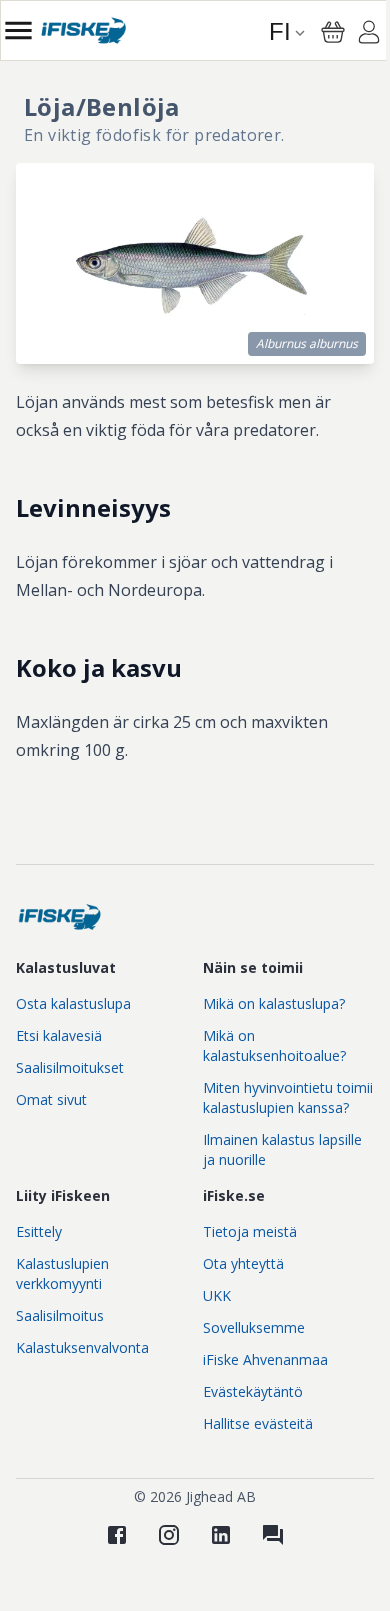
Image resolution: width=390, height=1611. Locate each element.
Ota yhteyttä (243, 1263)
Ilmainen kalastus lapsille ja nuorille (282, 1149)
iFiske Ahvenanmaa (265, 1359)
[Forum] (273, 1535)
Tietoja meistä (250, 1231)
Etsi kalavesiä (59, 1035)
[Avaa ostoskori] (333, 32)
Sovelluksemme (254, 1327)
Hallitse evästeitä (258, 1423)
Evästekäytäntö (253, 1391)
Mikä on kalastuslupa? (274, 1003)
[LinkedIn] (221, 1535)
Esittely (39, 1231)
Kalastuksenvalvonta (82, 1347)
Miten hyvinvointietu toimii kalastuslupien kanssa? (288, 1097)
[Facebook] (117, 1535)
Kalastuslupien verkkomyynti (62, 1273)
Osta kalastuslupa (73, 1003)
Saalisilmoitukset (70, 1067)
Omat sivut (51, 1099)
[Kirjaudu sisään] (369, 35)
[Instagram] (169, 1535)
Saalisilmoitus (60, 1315)
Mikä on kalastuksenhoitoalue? (274, 1045)
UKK (217, 1295)
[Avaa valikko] (18, 30)
